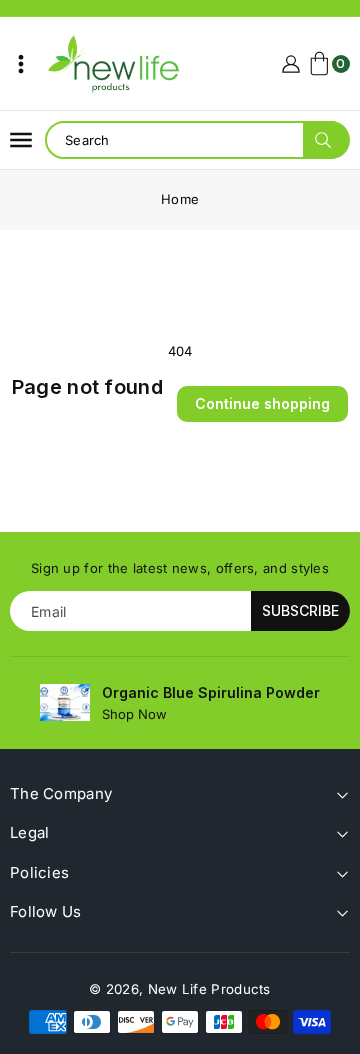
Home (180, 199)
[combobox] (197, 140)
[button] (21, 64)
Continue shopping (262, 403)
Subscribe (300, 610)
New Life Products (209, 989)
